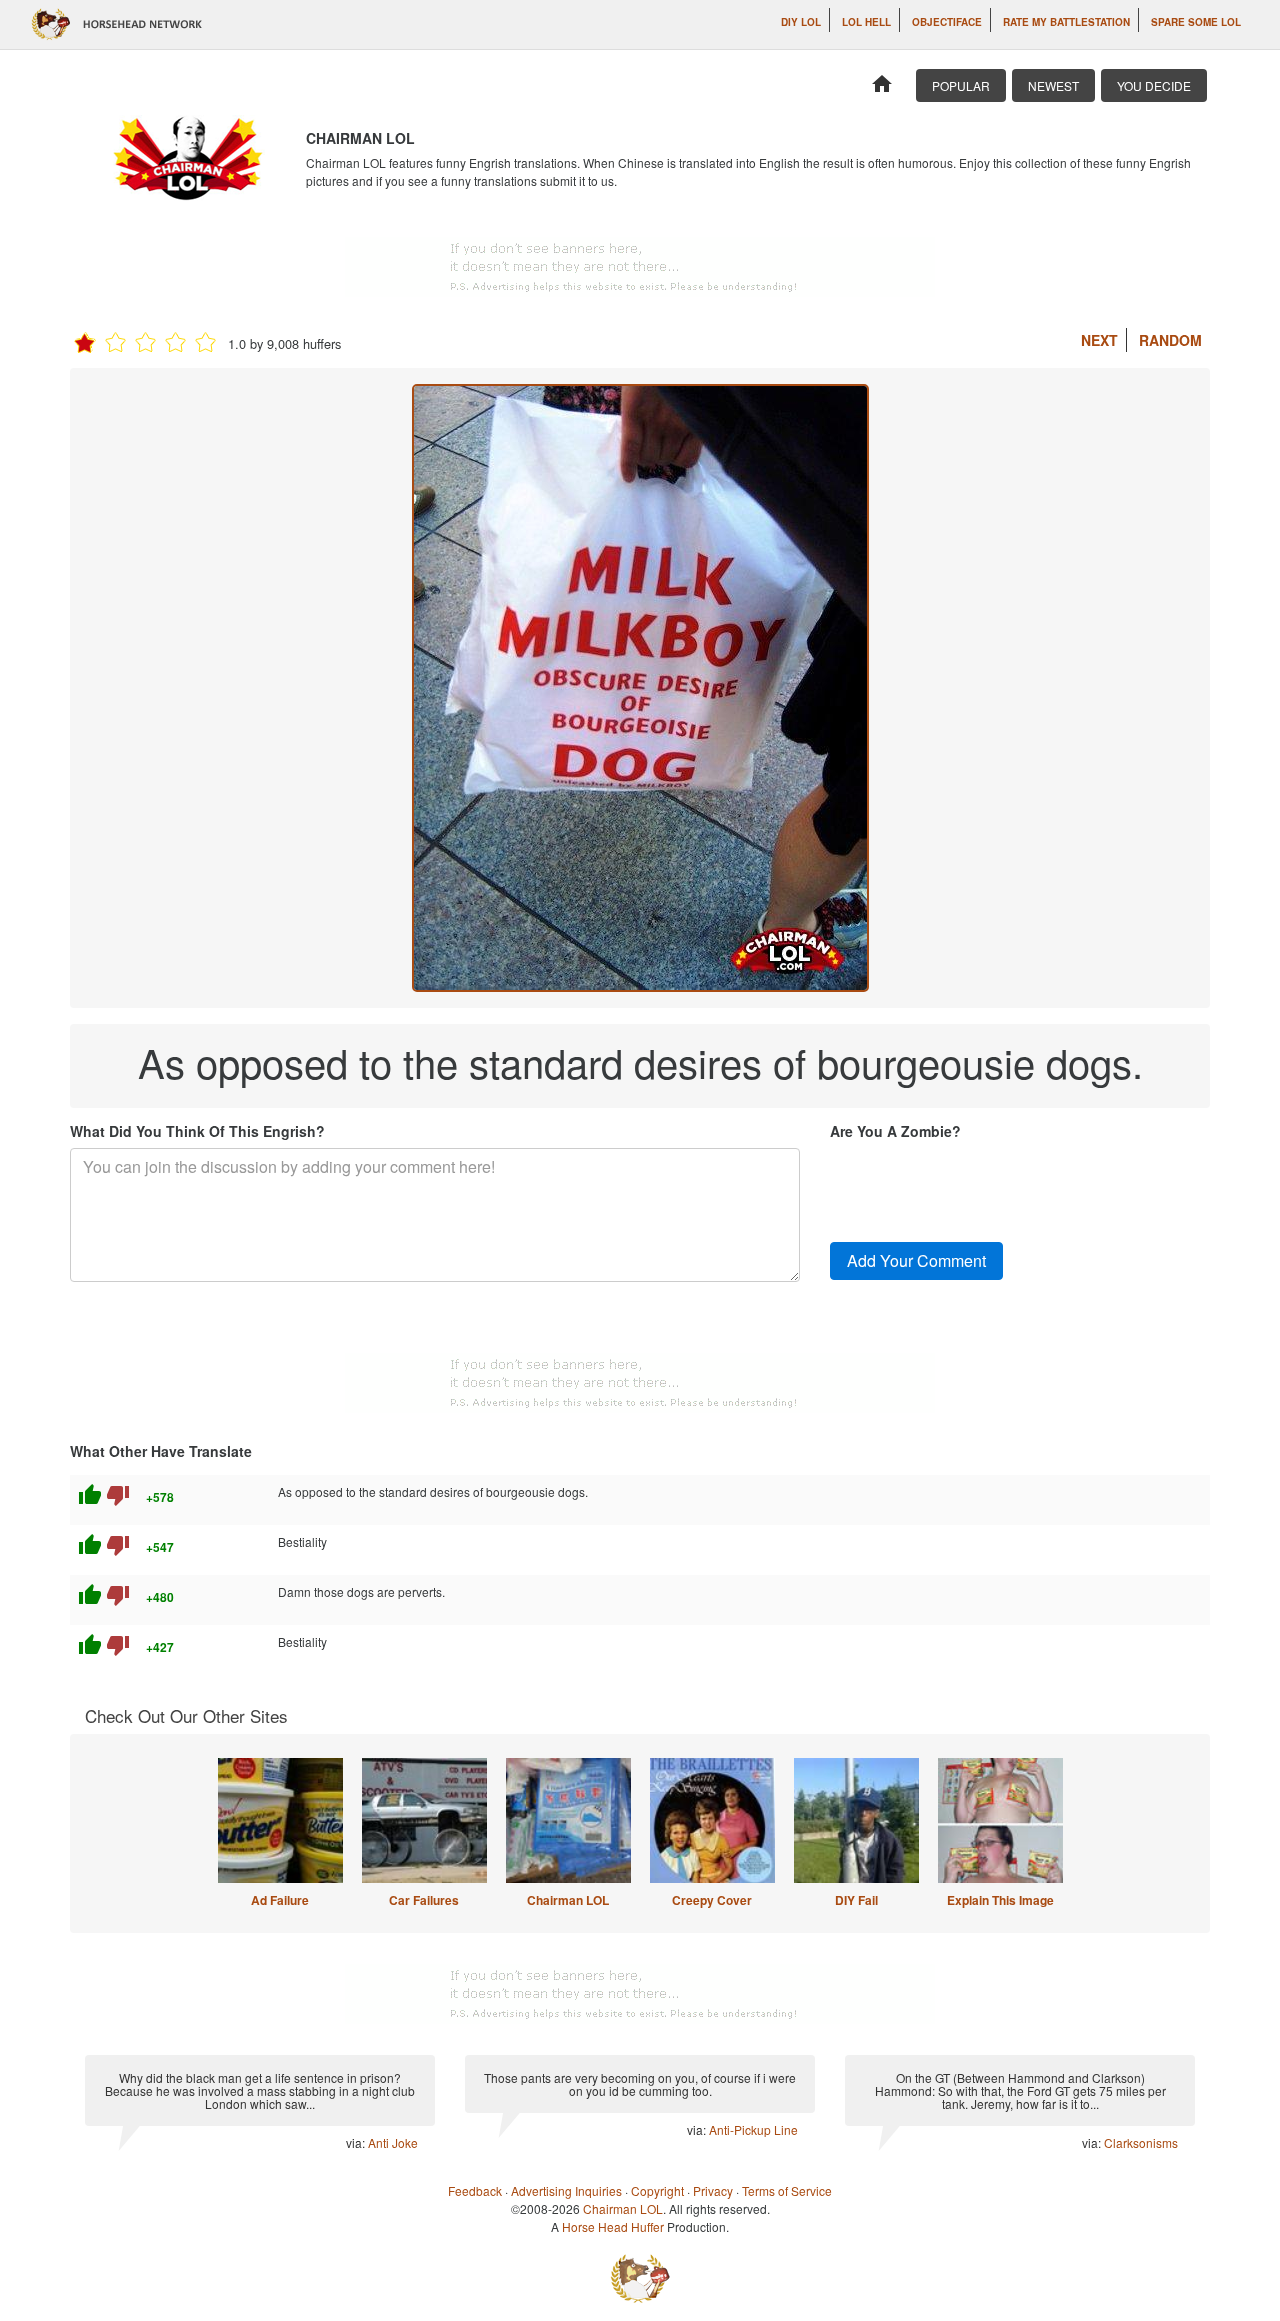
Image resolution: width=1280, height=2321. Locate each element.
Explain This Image (1000, 1900)
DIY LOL (801, 22)
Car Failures (424, 1900)
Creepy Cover (712, 1900)
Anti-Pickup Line (753, 2129)
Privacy (713, 2190)
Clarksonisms (1141, 2142)
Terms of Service (787, 2190)
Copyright (657, 2190)
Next (1099, 340)
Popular (961, 85)
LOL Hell (866, 22)
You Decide (1154, 85)
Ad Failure (280, 1900)
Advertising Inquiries (566, 2190)
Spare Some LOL (1196, 22)
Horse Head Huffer (613, 2226)
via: (357, 2142)
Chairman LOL (568, 1900)
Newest (1053, 85)
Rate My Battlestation (1066, 22)
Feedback (475, 2190)
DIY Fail (856, 1900)
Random (1170, 340)
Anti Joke (393, 2142)
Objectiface (947, 22)
